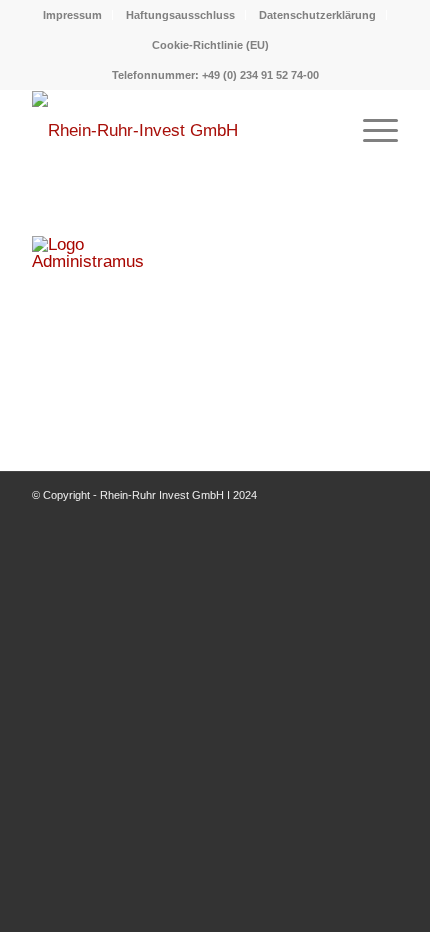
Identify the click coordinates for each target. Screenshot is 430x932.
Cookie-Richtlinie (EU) (210, 45)
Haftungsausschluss (180, 15)
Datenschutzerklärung (317, 15)
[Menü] (370, 131)
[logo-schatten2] (178, 131)
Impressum (72, 15)
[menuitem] (73, 15)
